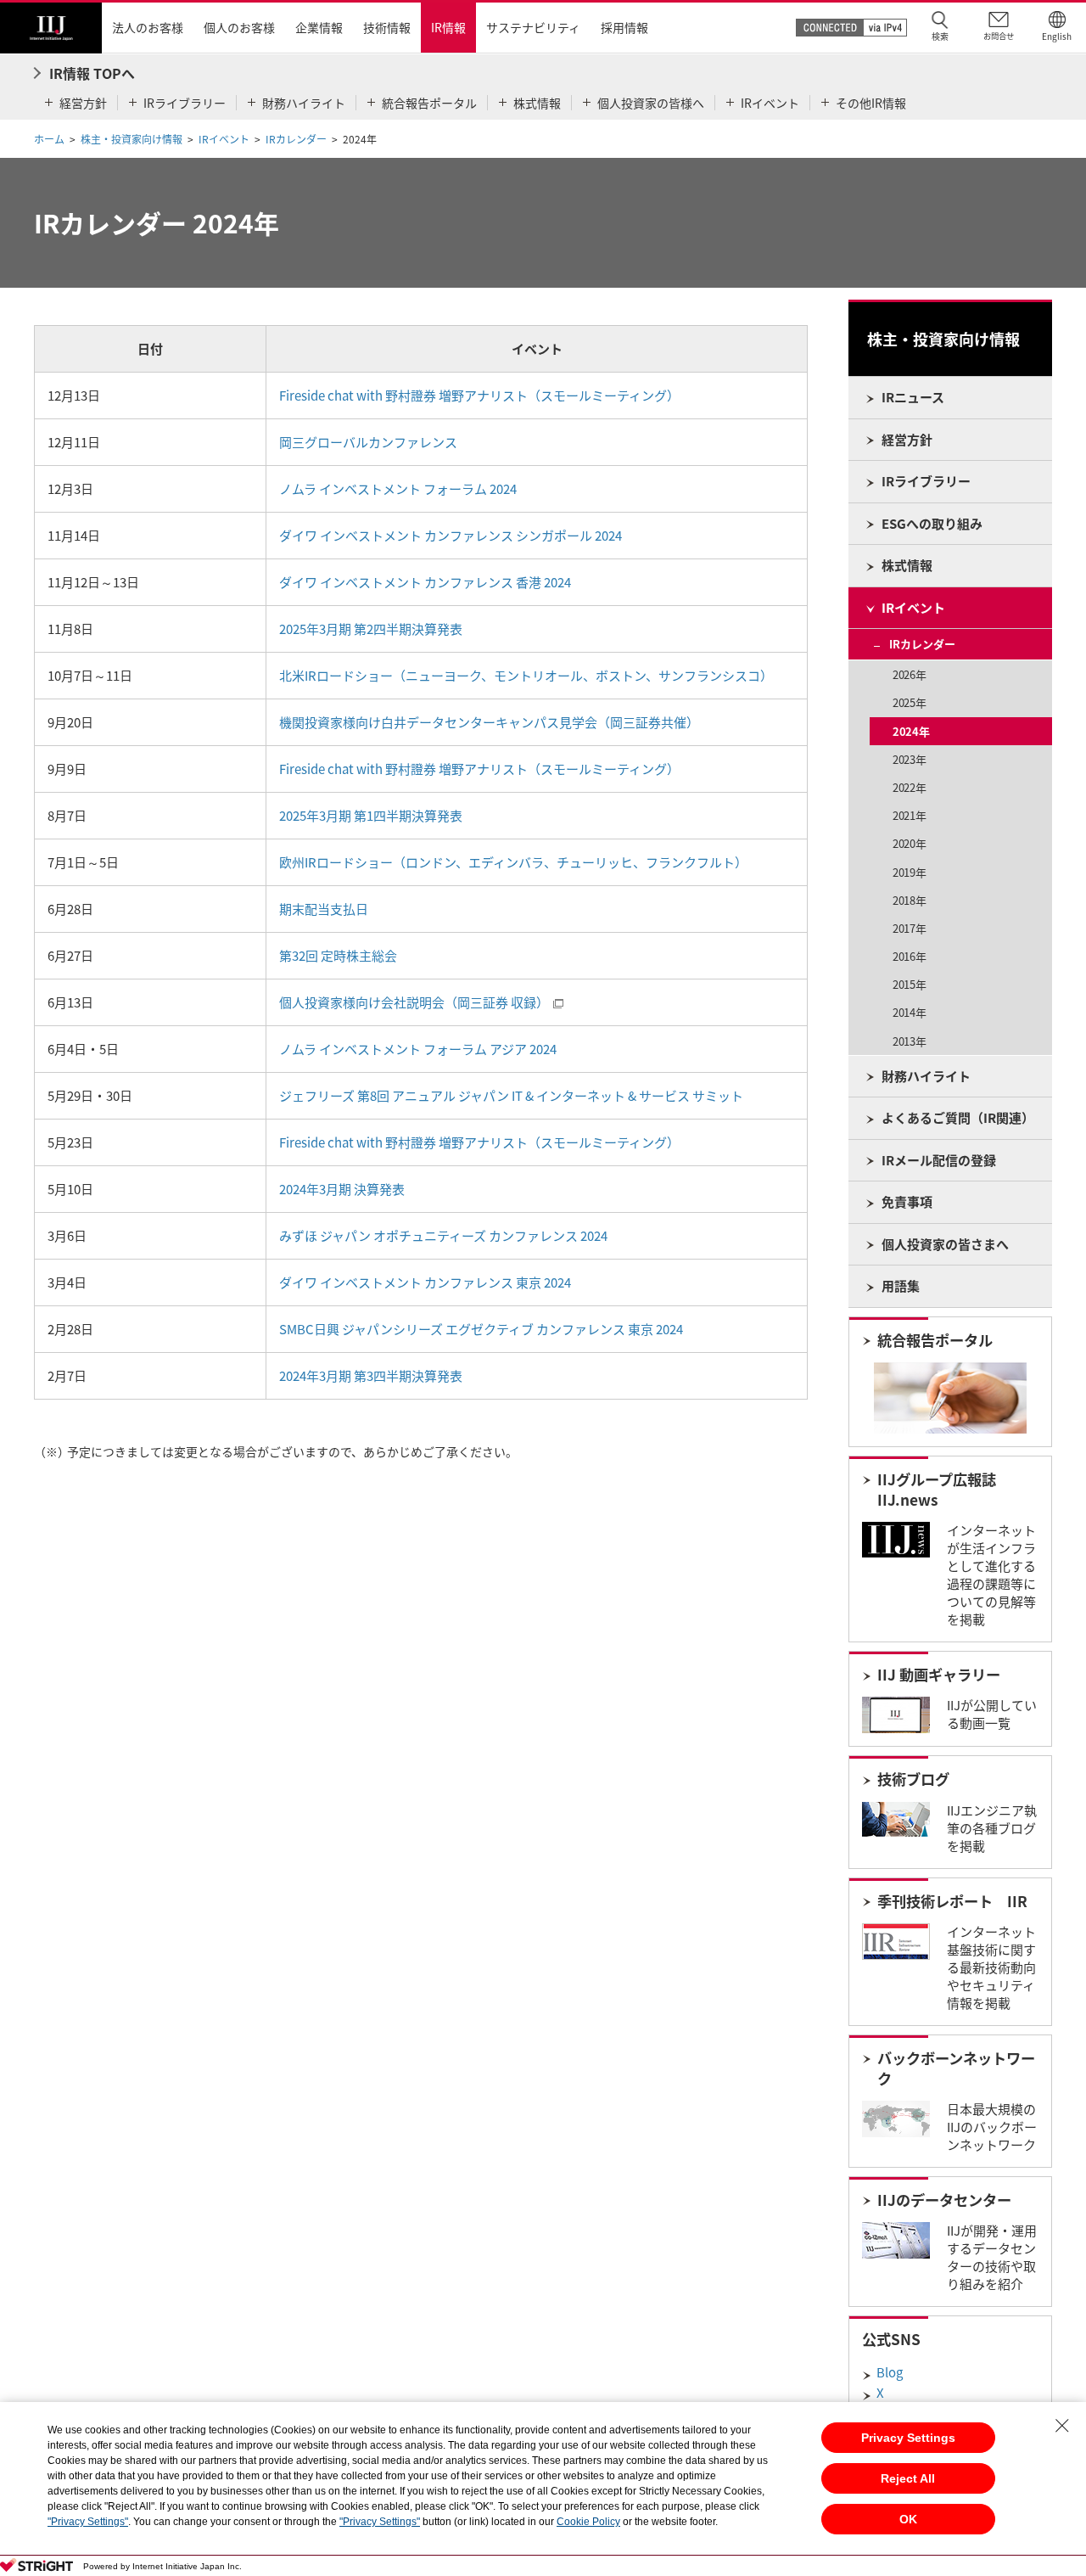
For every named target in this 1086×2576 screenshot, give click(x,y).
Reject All (908, 2478)
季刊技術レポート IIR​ (952, 1901)
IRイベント (224, 139)
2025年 (909, 702)
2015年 (909, 984)
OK (908, 2519)
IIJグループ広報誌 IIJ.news (937, 1490)
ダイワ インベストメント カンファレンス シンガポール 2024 (451, 536)
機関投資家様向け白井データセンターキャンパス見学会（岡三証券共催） (489, 722)
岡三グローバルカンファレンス (368, 442)
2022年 (909, 787)
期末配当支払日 (324, 909)
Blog (890, 2372)
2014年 (909, 1012)
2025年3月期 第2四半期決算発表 (371, 629)
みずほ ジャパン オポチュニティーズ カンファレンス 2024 (443, 1236)
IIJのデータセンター (944, 2200)
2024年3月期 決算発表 (342, 1189)
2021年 (909, 815)
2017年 (909, 928)
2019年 (909, 872)
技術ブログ (913, 1779)
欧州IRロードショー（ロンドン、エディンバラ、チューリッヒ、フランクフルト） (513, 862)
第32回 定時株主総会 (338, 956)
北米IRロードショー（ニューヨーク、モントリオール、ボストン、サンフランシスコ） (526, 676)
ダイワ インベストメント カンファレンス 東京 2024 (425, 1282)
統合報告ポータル (935, 1340)
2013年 (909, 1041)
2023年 (909, 759)
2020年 (909, 843)
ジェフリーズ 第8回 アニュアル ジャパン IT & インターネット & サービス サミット (511, 1096)
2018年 (909, 900)
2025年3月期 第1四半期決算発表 (371, 816)
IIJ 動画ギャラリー (939, 1675)
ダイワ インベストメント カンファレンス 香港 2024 (425, 582)
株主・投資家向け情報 (132, 139)
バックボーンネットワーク (956, 2068)
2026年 (909, 674)
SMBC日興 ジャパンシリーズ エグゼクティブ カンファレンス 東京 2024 (481, 1329)
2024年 (911, 731)
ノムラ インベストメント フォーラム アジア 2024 (418, 1049)
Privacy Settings (908, 2438)
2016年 (909, 956)
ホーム (49, 139)
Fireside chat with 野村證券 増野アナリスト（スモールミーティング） (479, 396)
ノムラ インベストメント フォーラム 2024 (398, 489)
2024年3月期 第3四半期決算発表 (371, 1376)
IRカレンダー (296, 139)
